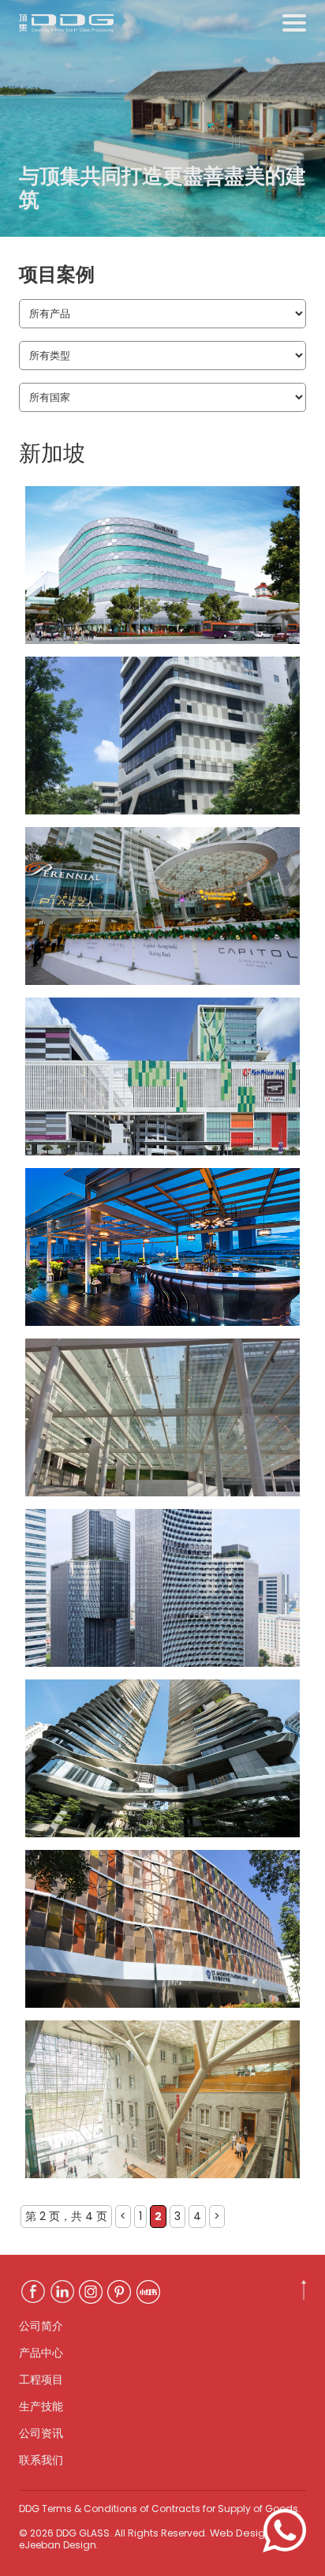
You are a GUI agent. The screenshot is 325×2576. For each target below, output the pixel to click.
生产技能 (41, 2406)
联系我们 (41, 2460)
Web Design (241, 2533)
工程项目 (41, 2379)
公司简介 (41, 2326)
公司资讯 (41, 2433)
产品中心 (41, 2353)
